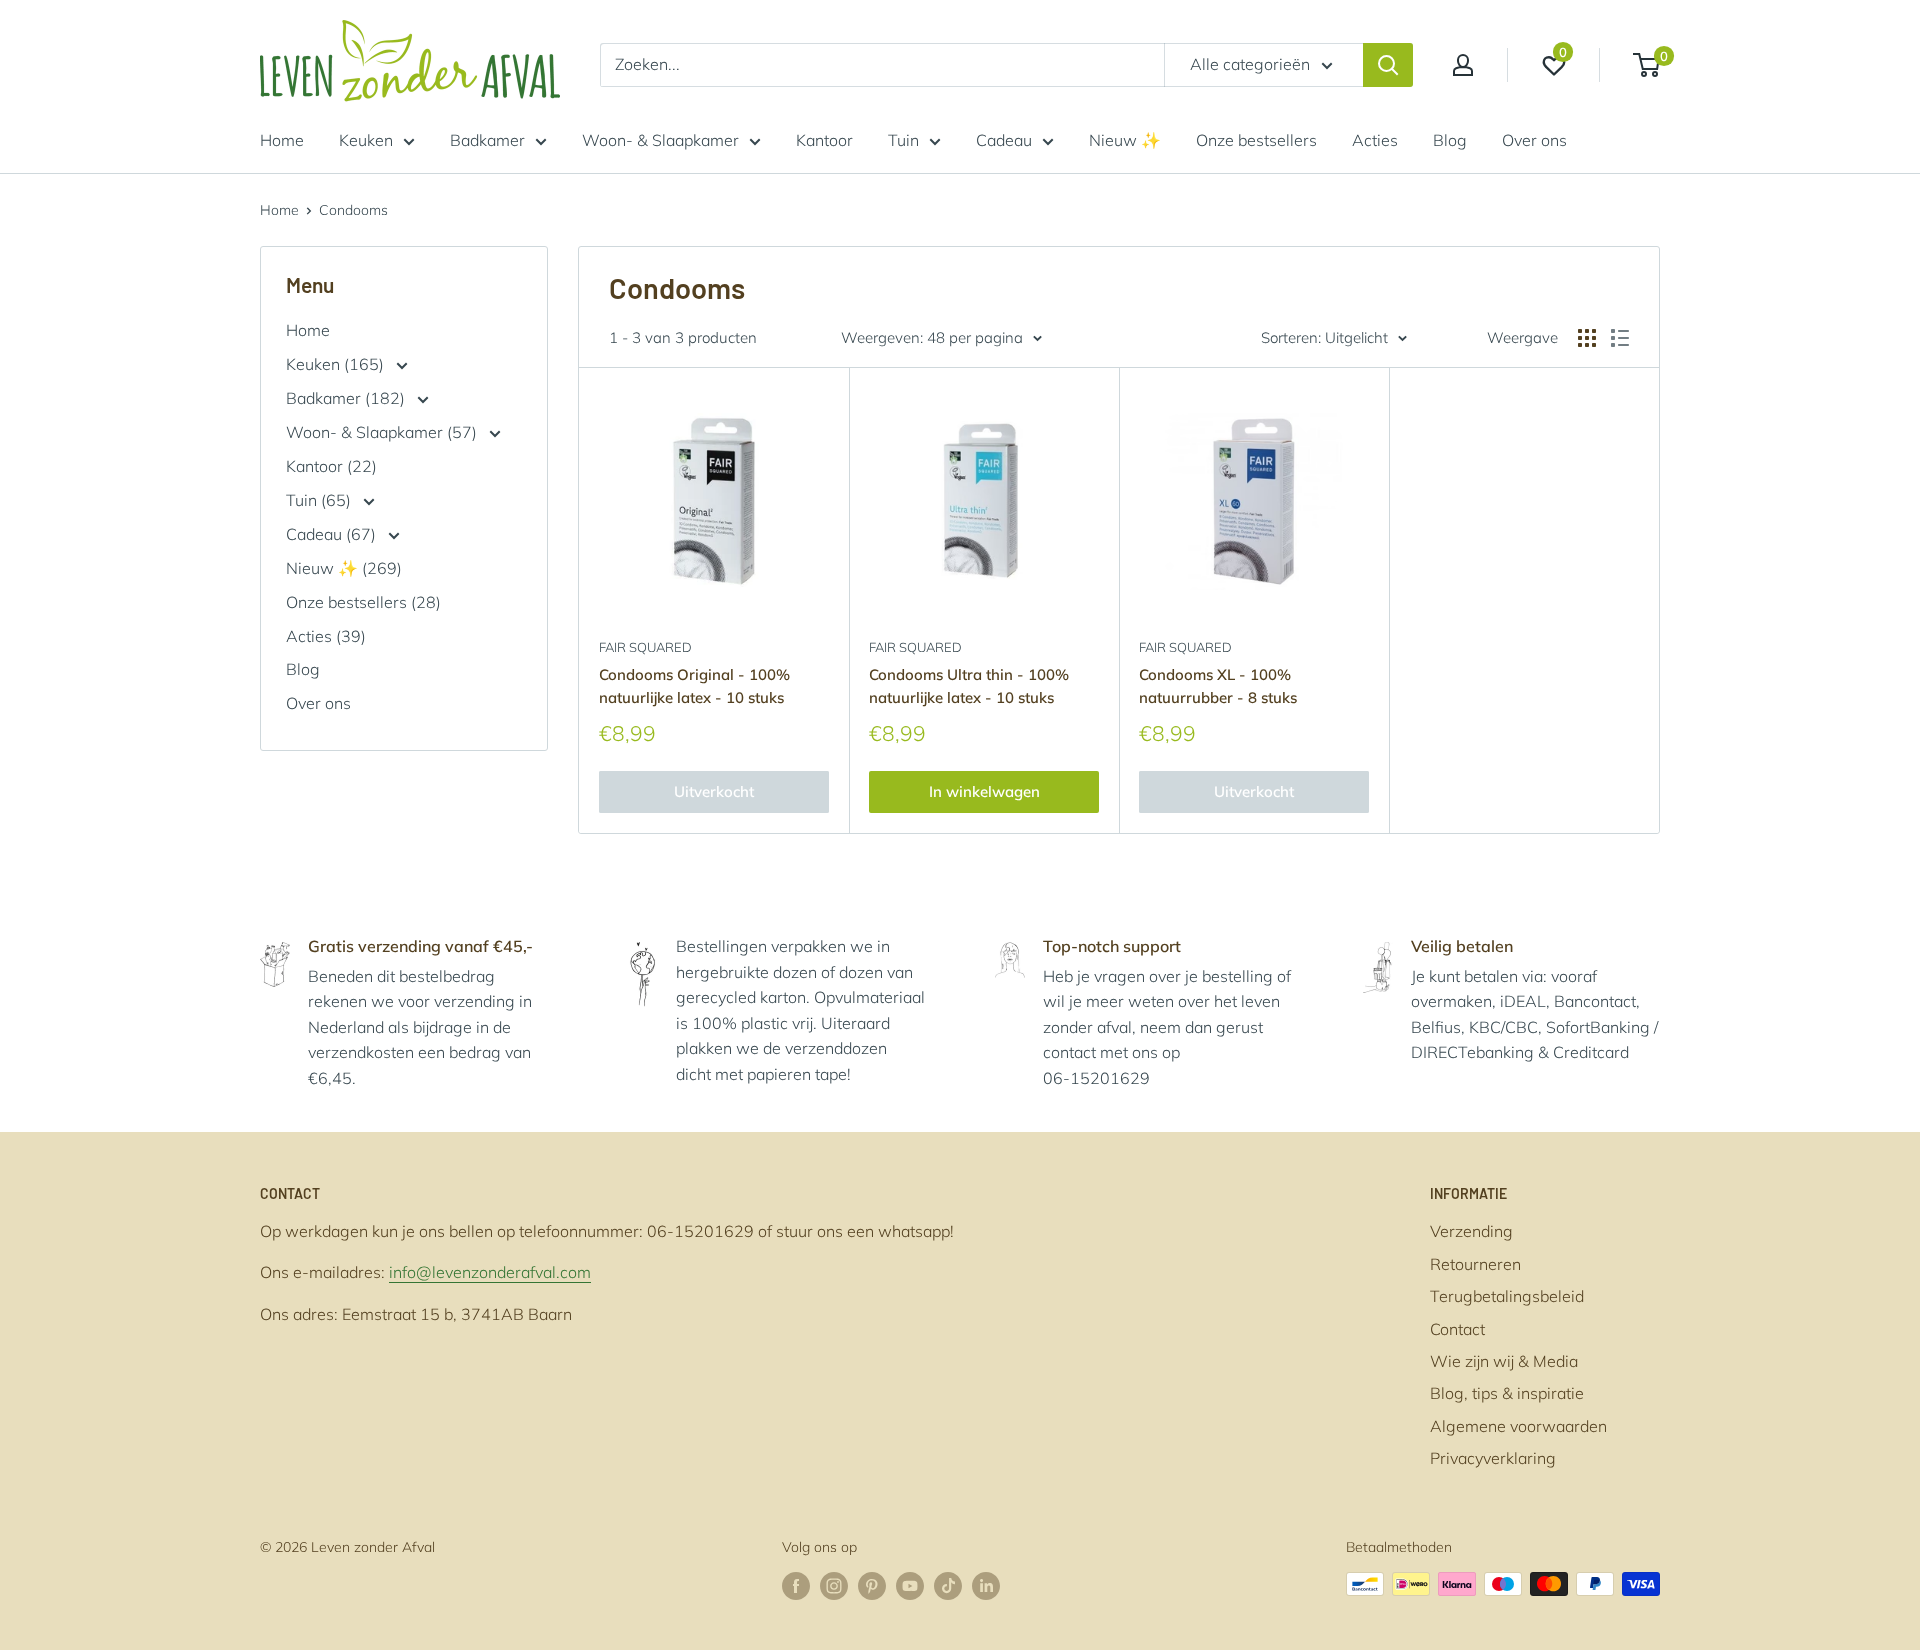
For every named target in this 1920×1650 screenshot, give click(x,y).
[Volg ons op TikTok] (948, 1586)
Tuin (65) (320, 500)
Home (282, 140)
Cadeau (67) (333, 534)
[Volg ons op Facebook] (796, 1586)
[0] (1647, 65)
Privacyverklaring (1493, 1458)
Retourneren (1475, 1264)
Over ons (1534, 140)
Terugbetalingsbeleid (1507, 1296)
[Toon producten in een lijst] (1620, 338)
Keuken (366, 140)
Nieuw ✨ (1125, 140)
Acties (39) (326, 636)
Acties (1375, 140)
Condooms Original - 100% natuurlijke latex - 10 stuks (694, 686)
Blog (1450, 140)
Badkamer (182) (347, 398)
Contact (1457, 1329)
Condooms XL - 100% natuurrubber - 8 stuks (1218, 686)
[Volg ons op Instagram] (834, 1586)
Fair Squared (645, 647)
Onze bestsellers (1256, 140)
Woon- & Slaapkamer (660, 140)
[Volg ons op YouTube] (910, 1586)
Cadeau (1004, 140)
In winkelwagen (984, 791)
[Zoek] (1388, 65)
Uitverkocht (714, 791)
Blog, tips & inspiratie (1507, 1393)
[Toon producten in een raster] (1587, 338)
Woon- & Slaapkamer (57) (383, 432)
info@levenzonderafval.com (490, 1272)
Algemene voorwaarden (1518, 1426)
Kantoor (824, 140)
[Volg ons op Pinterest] (872, 1586)
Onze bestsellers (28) (363, 602)
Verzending (1471, 1231)
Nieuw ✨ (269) (344, 568)
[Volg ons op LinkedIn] (986, 1586)
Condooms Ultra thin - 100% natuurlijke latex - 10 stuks (969, 686)
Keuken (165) (337, 364)
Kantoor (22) (331, 466)
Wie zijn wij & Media (1504, 1361)
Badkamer (487, 140)
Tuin (903, 140)
